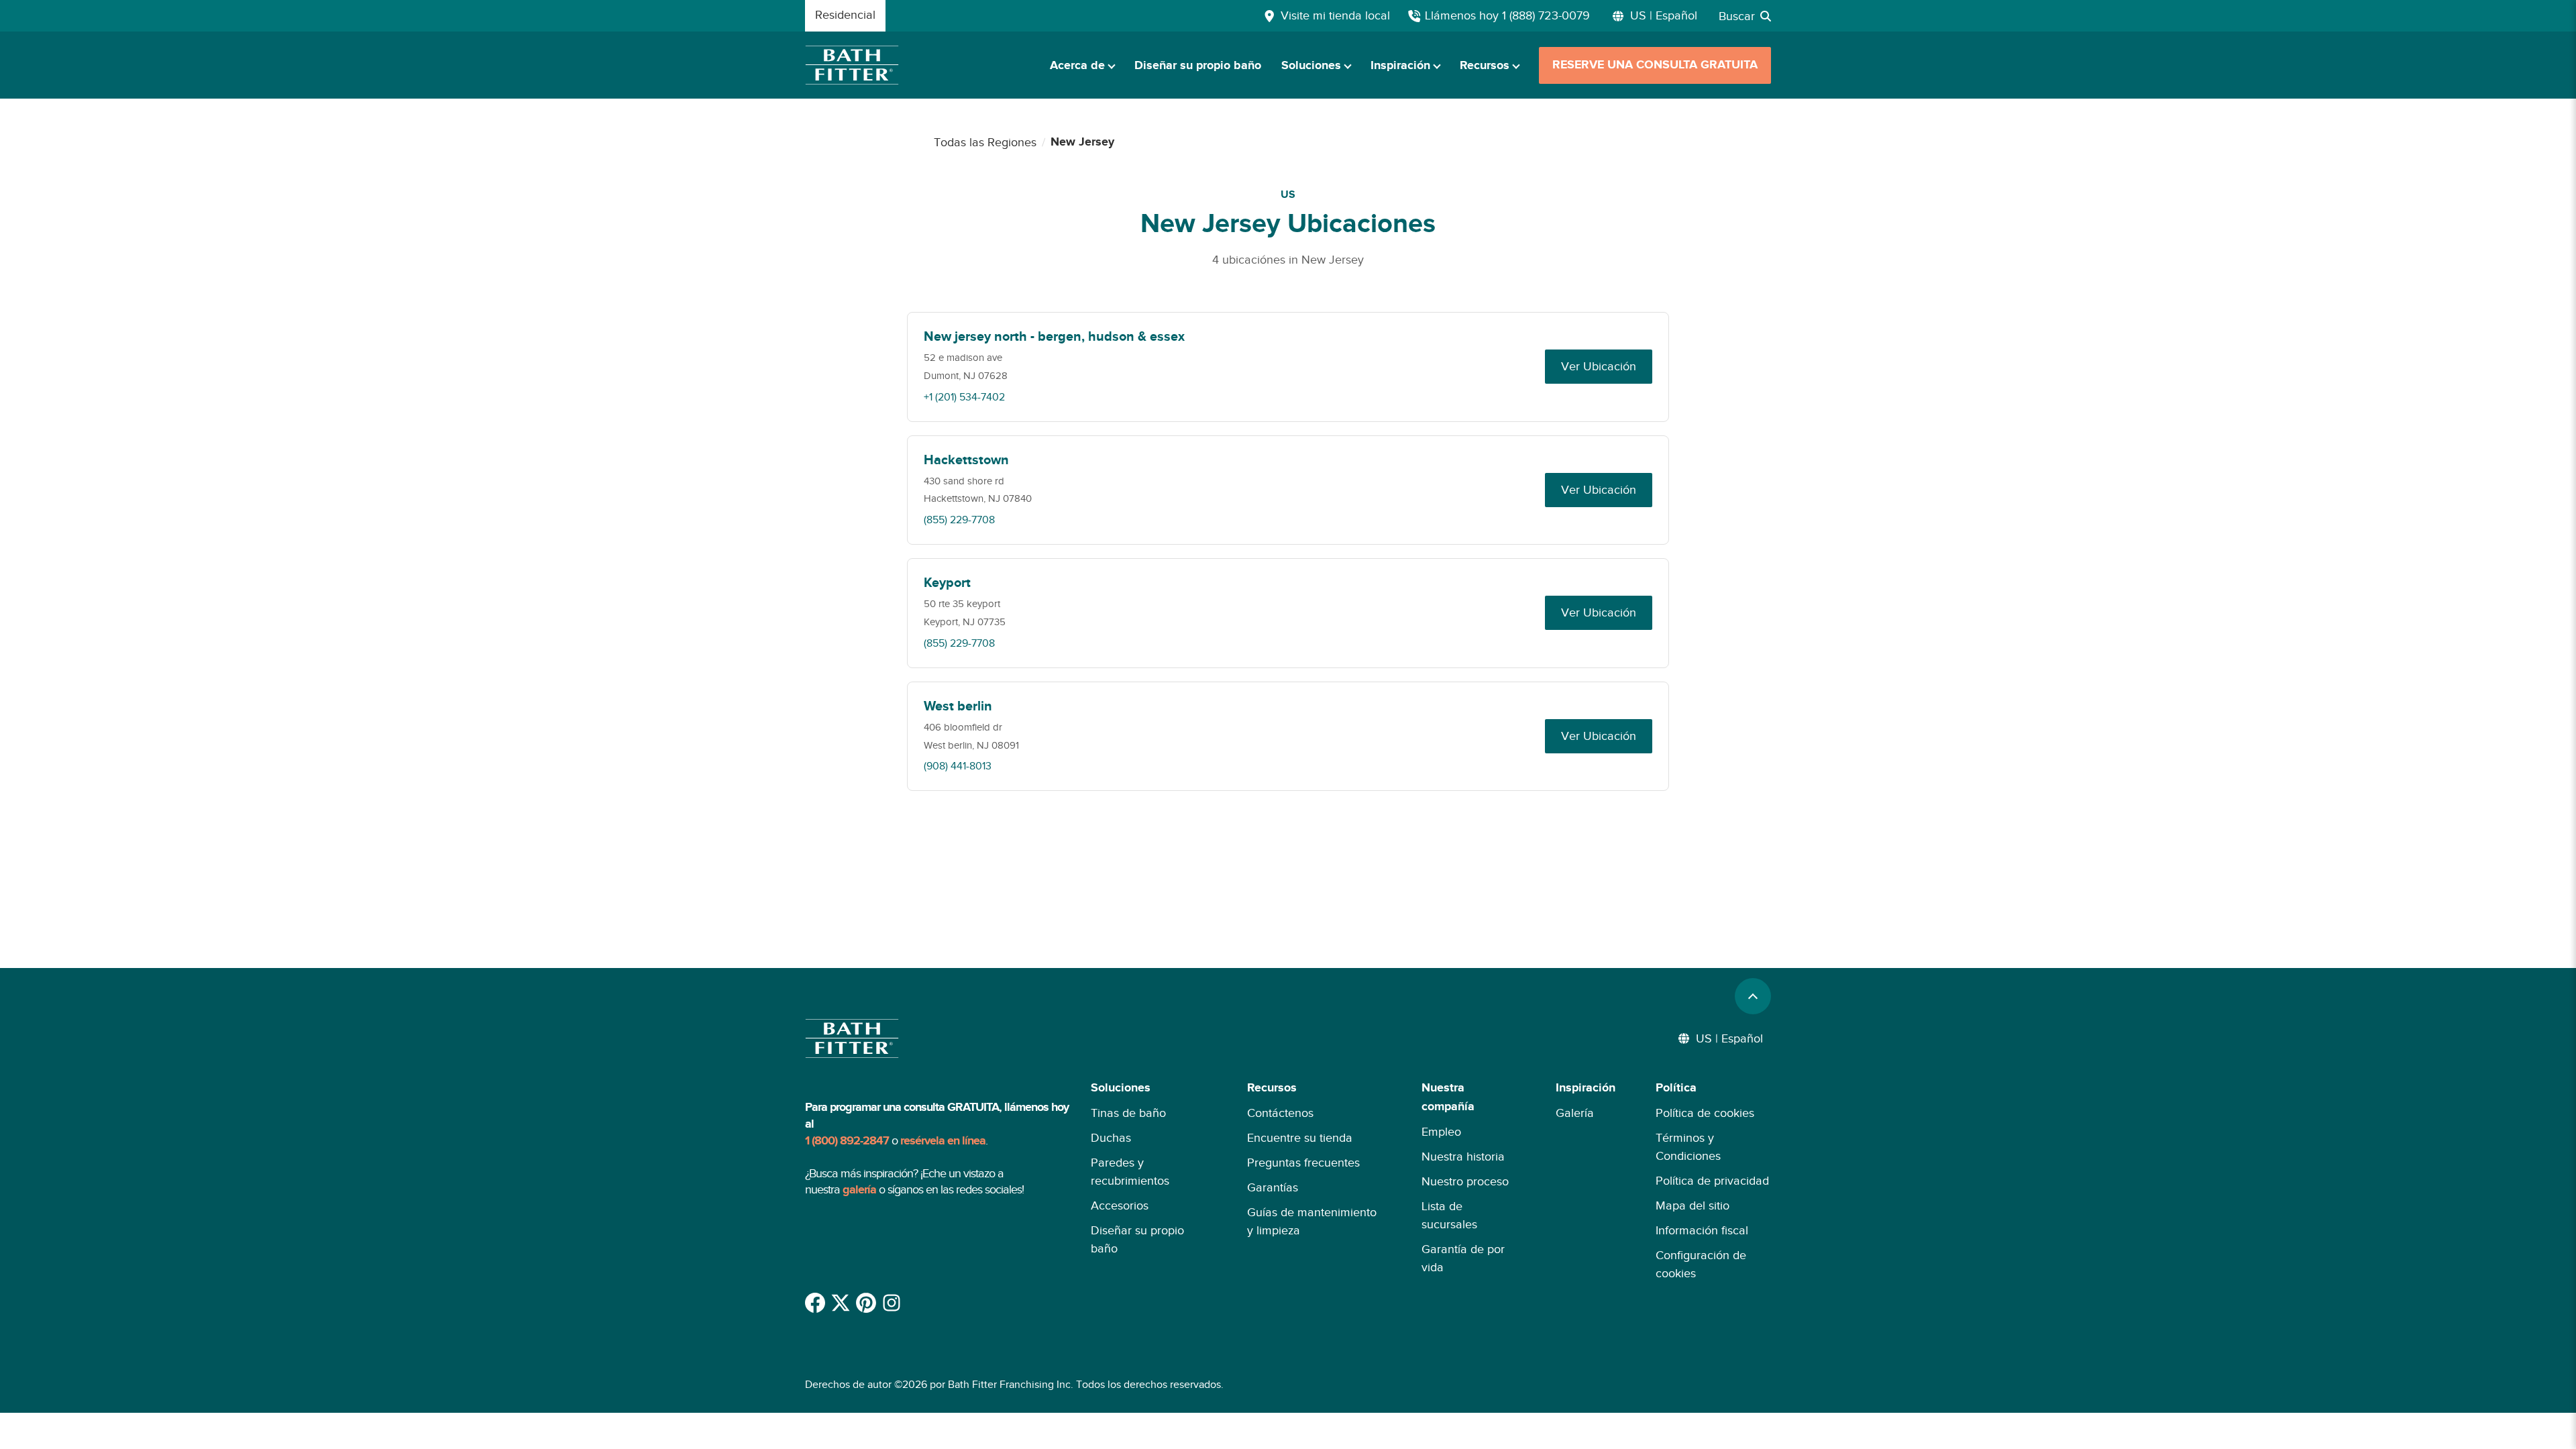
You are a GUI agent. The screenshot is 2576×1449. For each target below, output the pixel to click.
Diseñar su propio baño (1198, 66)
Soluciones (1311, 66)
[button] (1149, 1181)
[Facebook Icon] (815, 1303)
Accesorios (1120, 1205)
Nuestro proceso (1465, 1181)
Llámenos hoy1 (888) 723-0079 (1507, 15)
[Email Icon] (892, 1303)
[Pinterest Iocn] (866, 1303)
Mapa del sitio (1693, 1205)
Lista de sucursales (1449, 1215)
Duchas (1111, 1138)
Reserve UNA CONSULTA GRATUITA (1655, 65)
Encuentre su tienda (1300, 1138)
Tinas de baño (1128, 1113)
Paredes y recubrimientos (1130, 1172)
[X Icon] (841, 1303)
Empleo (1441, 1132)
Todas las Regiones (985, 142)
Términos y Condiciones (1688, 1147)
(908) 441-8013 (958, 766)
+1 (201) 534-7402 (964, 397)
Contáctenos (1280, 1113)
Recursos (1485, 66)
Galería (1575, 1113)
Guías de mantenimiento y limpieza (1312, 1221)
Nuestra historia (1463, 1157)
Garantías (1273, 1187)
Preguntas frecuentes (1303, 1163)
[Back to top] (1753, 996)
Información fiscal (1702, 1230)
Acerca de (1077, 66)
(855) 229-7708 (959, 520)
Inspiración (1400, 66)
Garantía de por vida (1463, 1258)
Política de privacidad (1712, 1181)
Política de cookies (1705, 1113)
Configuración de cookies (1701, 1264)
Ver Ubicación (1599, 366)
